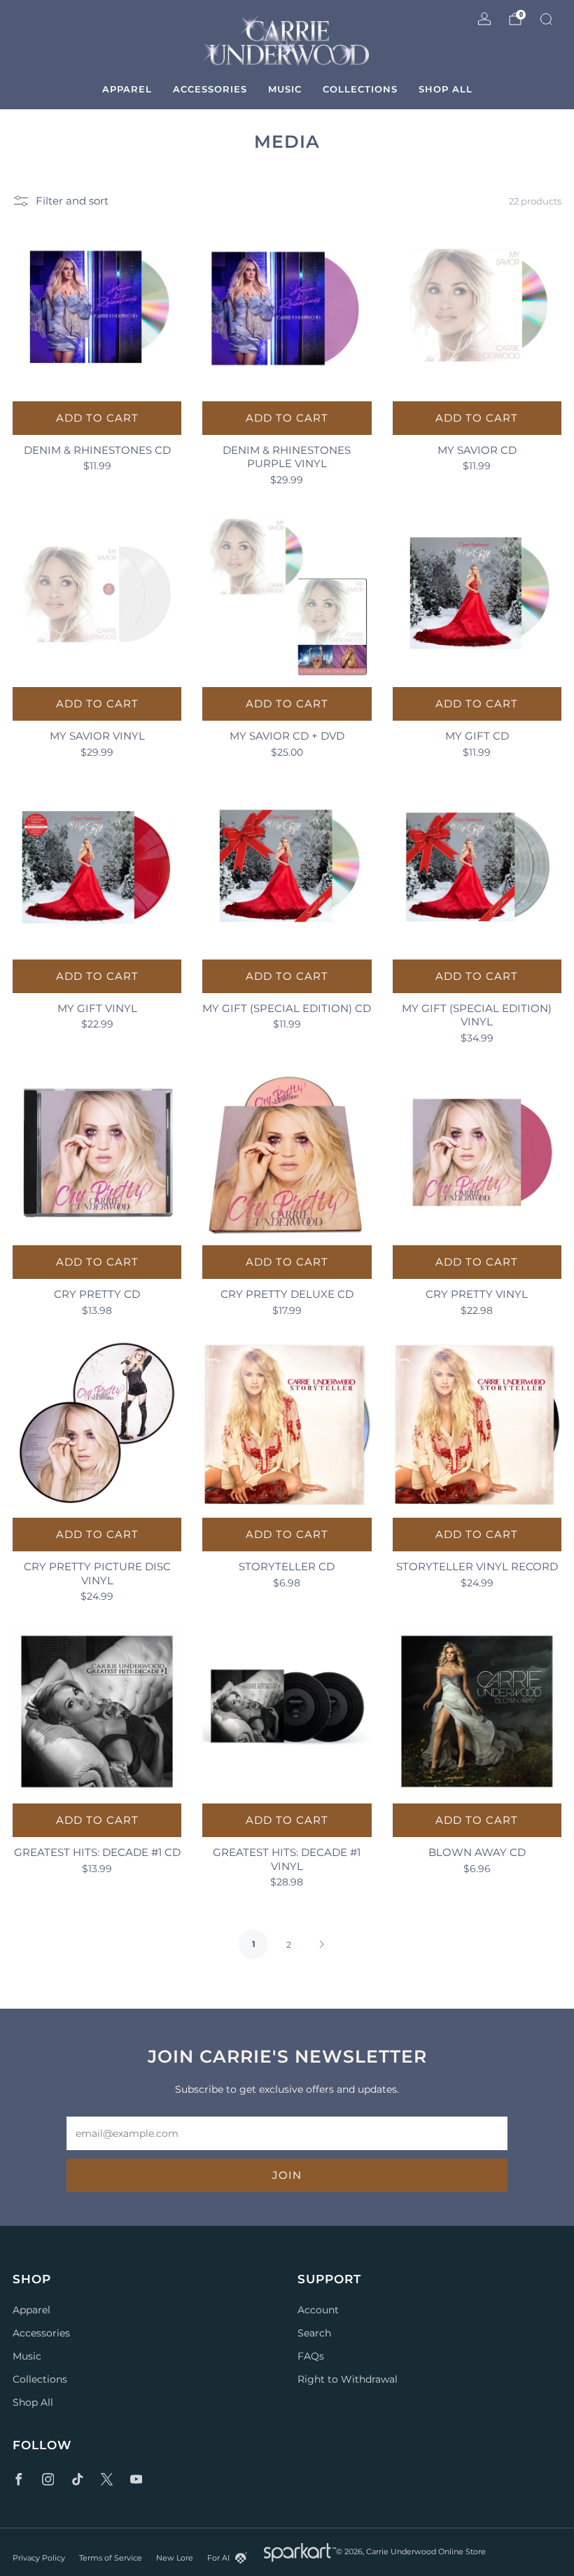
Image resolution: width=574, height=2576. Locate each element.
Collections (360, 89)
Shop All (446, 89)
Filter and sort (72, 201)
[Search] (546, 19)
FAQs (311, 2356)
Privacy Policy (39, 2558)
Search (314, 2333)
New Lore (175, 2558)
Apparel (127, 89)
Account (318, 2310)
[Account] (484, 19)
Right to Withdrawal (348, 2379)
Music (285, 89)
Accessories (210, 89)
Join (287, 2175)
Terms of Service (111, 2558)
